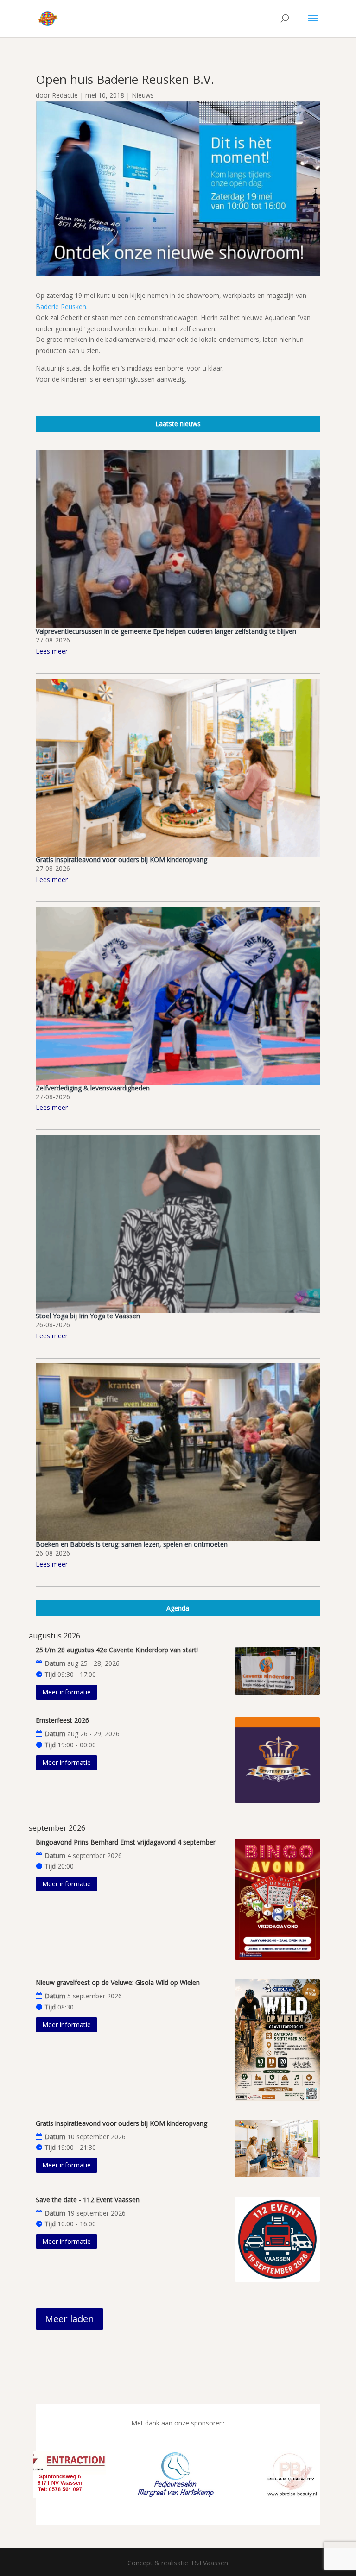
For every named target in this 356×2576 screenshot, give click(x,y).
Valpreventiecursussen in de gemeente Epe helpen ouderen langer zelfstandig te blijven (166, 631)
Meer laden (70, 2319)
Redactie (65, 95)
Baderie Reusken (61, 306)
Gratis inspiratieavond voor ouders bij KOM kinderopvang (121, 860)
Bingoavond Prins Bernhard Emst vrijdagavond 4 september (126, 1842)
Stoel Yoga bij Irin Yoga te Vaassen (88, 1316)
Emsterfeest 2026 (62, 1720)
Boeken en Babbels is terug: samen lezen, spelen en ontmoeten (132, 1544)
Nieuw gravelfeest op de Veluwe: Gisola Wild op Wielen (118, 1982)
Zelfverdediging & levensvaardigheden (93, 1088)
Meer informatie (67, 1692)
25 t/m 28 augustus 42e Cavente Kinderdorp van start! (117, 1650)
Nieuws (143, 95)
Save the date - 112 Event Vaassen (88, 2200)
